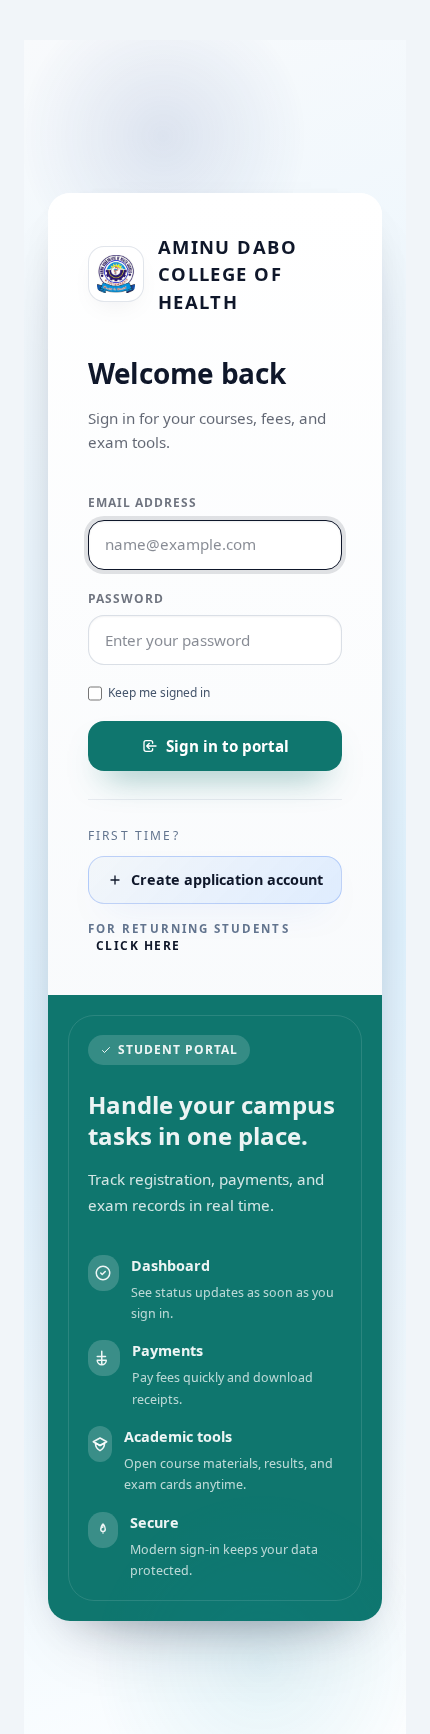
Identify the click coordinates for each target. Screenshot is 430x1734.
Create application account (227, 879)
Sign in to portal (227, 746)
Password (126, 598)
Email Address (142, 502)
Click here (138, 945)
